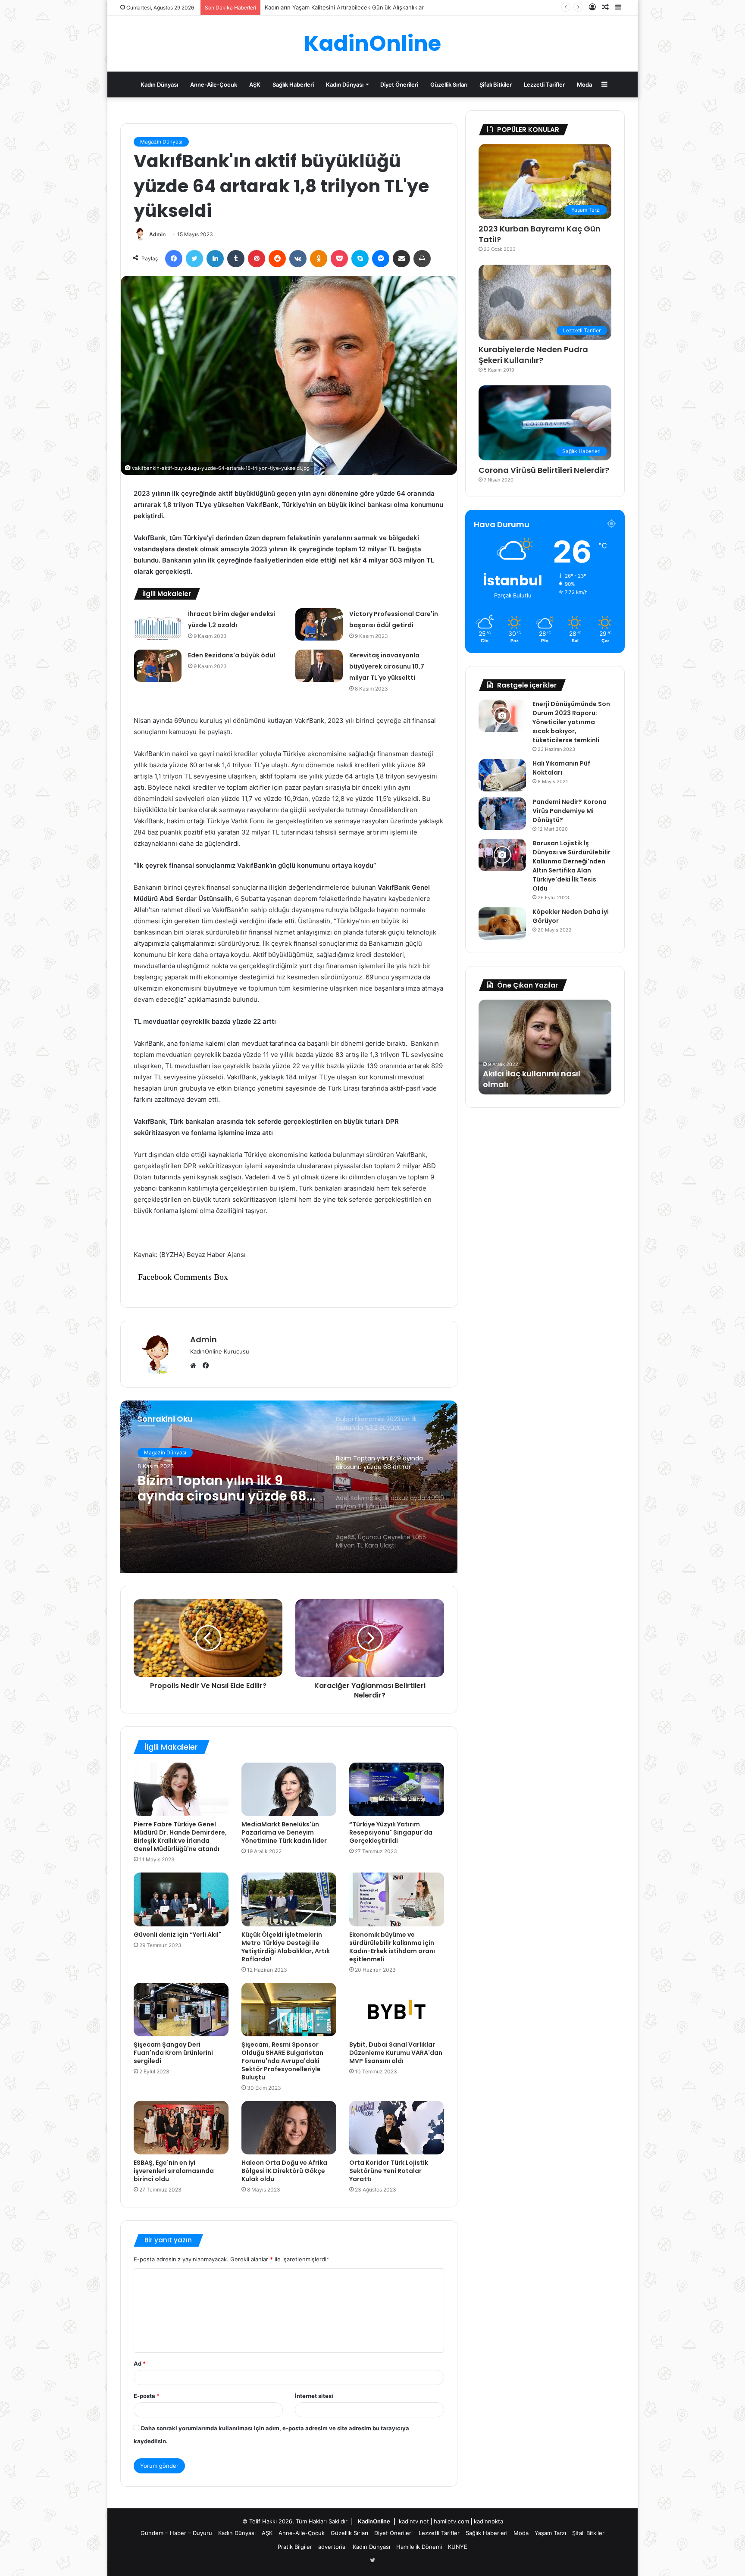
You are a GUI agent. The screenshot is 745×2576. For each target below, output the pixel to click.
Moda (584, 84)
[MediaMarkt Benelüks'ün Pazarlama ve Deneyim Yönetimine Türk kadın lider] (289, 1789)
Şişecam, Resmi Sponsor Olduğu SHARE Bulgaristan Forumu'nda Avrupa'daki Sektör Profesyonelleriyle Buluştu (282, 2061)
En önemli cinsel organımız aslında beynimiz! (536, 1079)
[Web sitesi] (195, 1366)
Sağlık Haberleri (293, 84)
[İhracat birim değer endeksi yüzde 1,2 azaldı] (158, 624)
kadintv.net (414, 2521)
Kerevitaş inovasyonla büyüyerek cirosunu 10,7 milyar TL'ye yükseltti (387, 666)
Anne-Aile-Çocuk (214, 84)
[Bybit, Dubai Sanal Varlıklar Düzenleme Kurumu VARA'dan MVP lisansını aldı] (397, 2010)
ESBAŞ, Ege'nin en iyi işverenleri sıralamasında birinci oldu (174, 2171)
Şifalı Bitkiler (496, 84)
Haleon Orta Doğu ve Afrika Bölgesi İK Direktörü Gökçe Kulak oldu (284, 2171)
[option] (289, 1487)
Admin (157, 234)
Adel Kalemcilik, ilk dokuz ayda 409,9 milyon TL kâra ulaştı (223, 1488)
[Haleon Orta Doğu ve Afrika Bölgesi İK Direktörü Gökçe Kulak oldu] (289, 2128)
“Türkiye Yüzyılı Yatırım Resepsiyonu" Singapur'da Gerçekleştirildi (391, 1832)
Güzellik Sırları (449, 84)
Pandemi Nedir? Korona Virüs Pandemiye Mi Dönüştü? (570, 811)
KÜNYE (458, 2547)
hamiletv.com (451, 2521)
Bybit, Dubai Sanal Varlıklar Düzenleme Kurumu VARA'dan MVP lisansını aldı (396, 2053)
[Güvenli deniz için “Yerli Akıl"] (181, 1899)
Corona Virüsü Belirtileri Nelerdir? (544, 470)
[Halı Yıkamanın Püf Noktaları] (502, 775)
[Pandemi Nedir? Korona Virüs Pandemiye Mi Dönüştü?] (502, 814)
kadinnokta (488, 2521)
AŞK (255, 84)
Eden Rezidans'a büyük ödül (232, 655)
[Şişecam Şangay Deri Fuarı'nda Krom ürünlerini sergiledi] (181, 2010)
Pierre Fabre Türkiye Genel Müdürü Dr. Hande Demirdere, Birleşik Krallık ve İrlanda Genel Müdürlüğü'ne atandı (180, 1837)
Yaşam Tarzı (550, 2533)
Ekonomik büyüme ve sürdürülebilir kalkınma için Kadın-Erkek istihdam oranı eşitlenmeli (392, 1947)
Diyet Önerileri (399, 84)
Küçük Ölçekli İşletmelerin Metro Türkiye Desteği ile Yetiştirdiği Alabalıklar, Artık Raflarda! (286, 1947)
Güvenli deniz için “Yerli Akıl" (177, 1935)
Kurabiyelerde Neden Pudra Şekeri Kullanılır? (533, 355)
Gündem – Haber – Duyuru (176, 2533)
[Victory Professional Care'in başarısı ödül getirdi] (319, 624)
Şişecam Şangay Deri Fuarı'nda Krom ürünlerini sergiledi (173, 2053)
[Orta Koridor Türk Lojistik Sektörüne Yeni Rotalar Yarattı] (397, 2128)
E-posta (147, 2396)
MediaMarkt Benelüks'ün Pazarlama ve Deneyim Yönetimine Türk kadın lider (284, 1832)
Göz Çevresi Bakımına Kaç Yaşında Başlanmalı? (327, 7)
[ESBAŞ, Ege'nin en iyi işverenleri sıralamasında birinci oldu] (181, 2128)
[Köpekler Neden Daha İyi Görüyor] (502, 924)
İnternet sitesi (314, 2396)
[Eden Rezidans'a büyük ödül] (158, 666)
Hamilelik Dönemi (419, 2547)
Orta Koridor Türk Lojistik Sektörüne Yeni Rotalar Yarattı (389, 2171)
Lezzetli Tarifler (544, 84)
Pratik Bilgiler (295, 2547)
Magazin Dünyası (161, 142)
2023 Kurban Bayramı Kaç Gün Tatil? (540, 234)
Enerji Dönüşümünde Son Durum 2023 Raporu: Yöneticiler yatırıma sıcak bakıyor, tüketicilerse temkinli (571, 722)
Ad (140, 2363)
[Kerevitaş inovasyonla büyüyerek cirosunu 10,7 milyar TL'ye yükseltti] (319, 666)
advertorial (332, 2547)
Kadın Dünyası (159, 84)
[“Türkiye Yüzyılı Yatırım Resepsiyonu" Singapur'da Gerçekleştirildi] (397, 1789)
